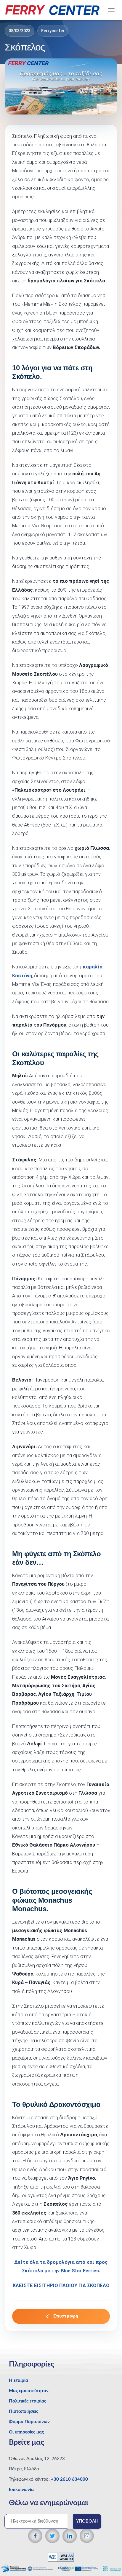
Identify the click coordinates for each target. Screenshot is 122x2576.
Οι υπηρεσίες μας (26, 2432)
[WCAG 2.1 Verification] (61, 2557)
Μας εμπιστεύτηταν (29, 2391)
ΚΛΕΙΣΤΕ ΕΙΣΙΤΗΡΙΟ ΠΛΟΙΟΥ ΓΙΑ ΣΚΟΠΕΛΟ (61, 2285)
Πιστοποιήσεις (24, 2411)
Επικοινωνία (21, 2490)
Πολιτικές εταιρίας (28, 2401)
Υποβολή (87, 2521)
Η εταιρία (19, 2381)
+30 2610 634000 (69, 2479)
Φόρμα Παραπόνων (29, 2422)
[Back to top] (107, 2560)
